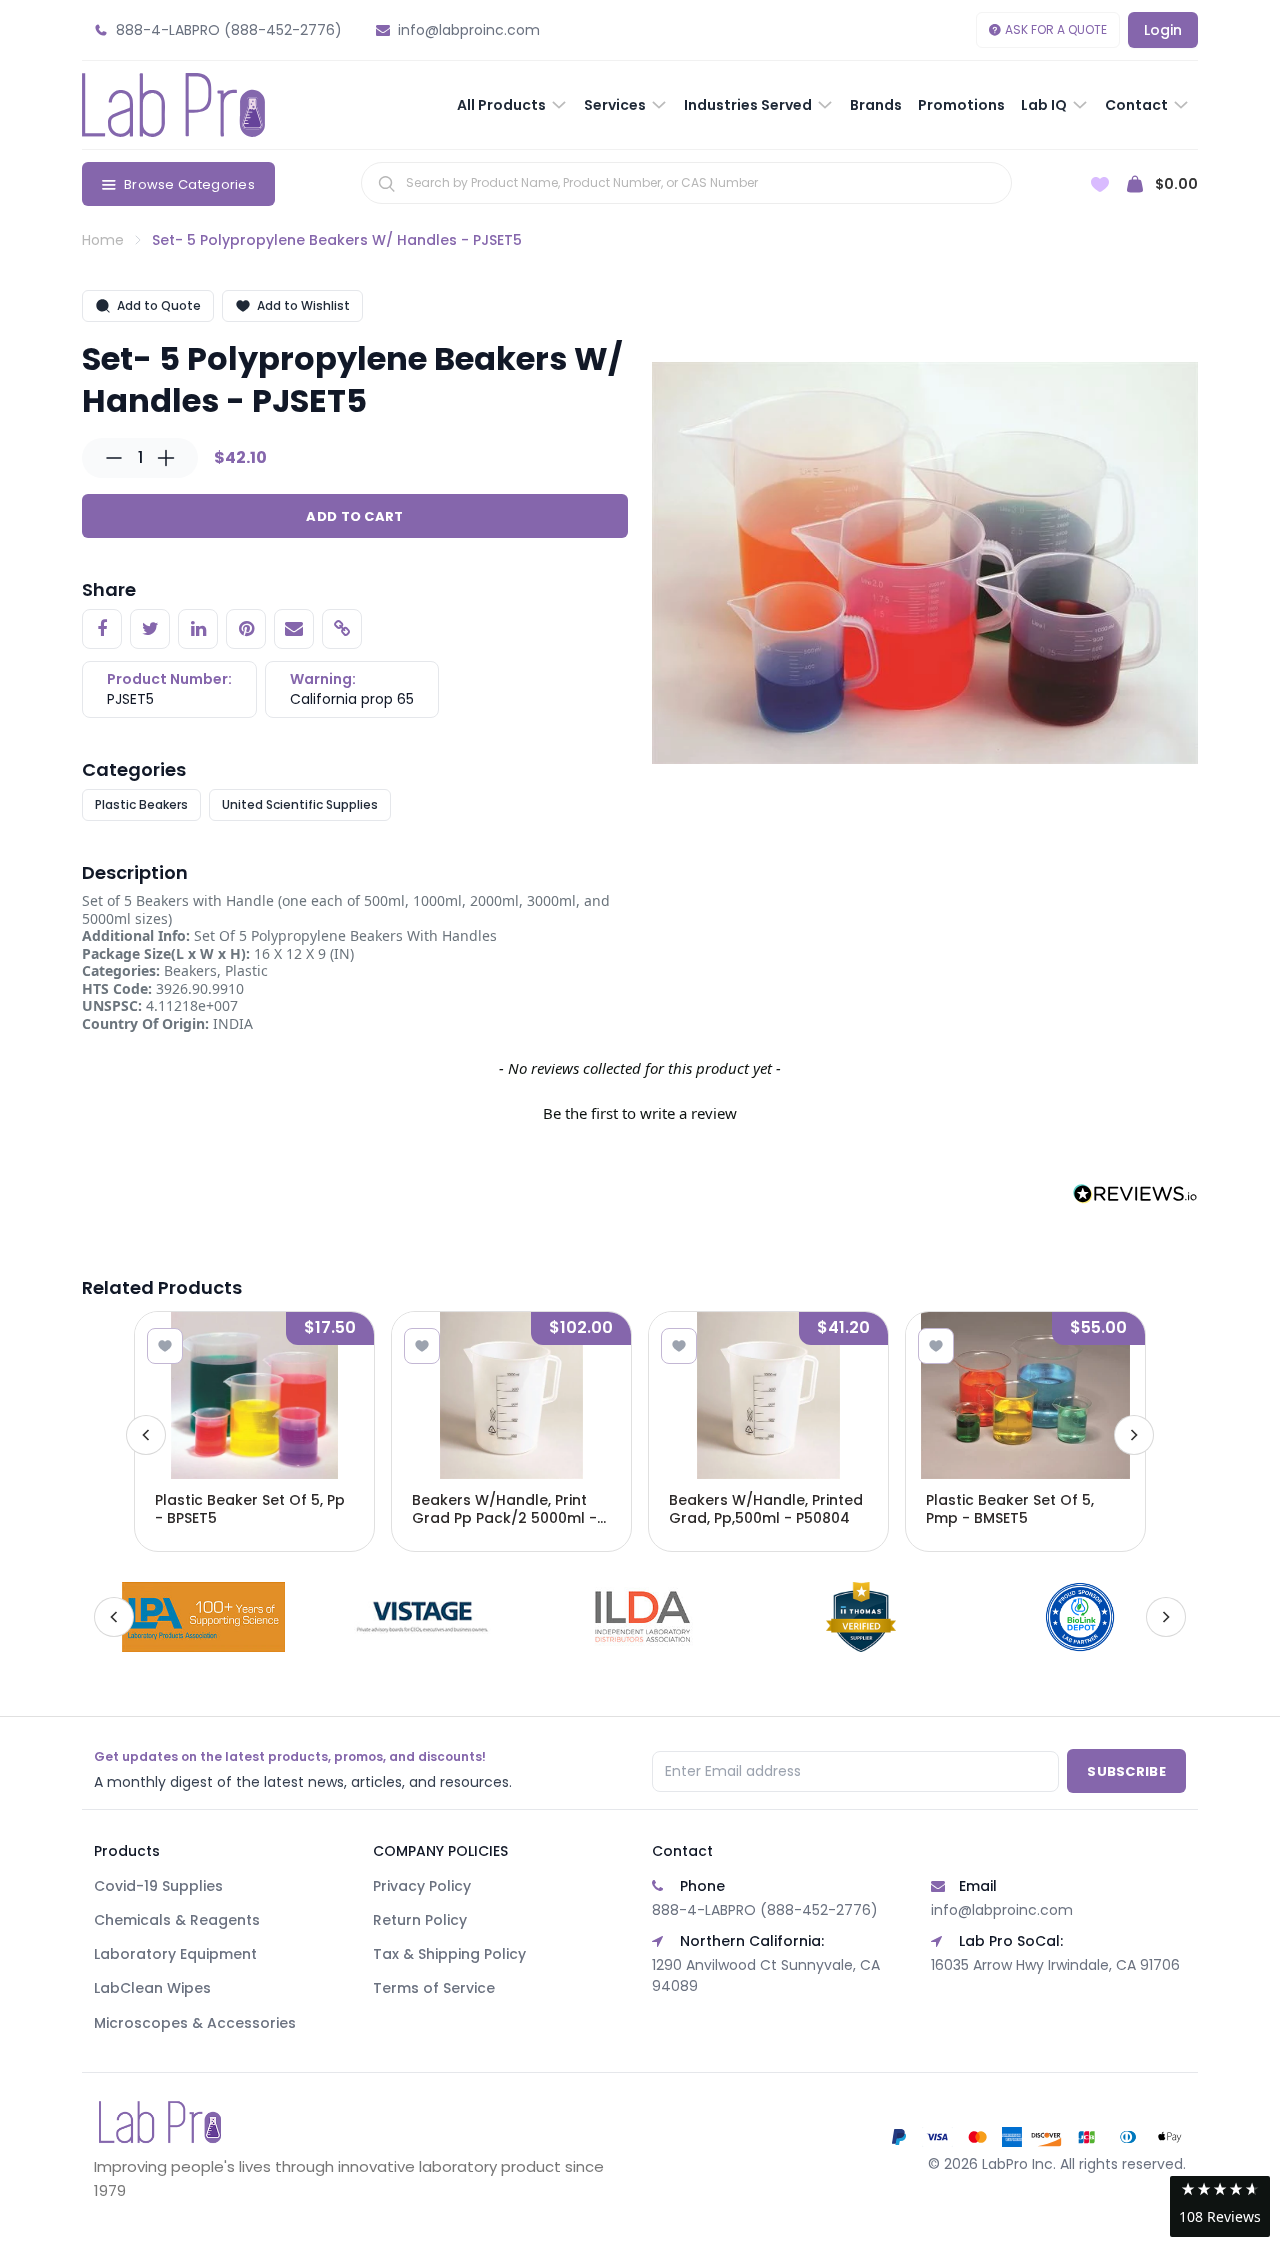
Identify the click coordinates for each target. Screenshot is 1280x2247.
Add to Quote (159, 305)
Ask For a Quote (1056, 29)
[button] (640, 1111)
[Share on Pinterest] (246, 629)
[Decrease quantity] (114, 458)
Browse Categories (189, 184)
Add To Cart (354, 516)
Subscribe (1126, 1771)
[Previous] (146, 1435)
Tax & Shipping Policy (449, 1954)
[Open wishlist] (1100, 184)
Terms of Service (434, 1988)
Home (103, 240)
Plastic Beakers (141, 804)
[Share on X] (150, 629)
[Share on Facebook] (102, 629)
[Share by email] (294, 629)
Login (1163, 30)
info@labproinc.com (1002, 1910)
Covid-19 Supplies (158, 1886)
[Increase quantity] (166, 458)
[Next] (1134, 1435)
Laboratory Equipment (175, 1954)
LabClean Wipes (152, 1988)
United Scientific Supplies (300, 804)
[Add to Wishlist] (165, 1346)
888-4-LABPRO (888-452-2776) (765, 1910)
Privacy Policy (422, 1886)
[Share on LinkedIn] (198, 629)
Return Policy (420, 1920)
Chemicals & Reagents (177, 1920)
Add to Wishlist (303, 305)
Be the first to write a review (640, 1113)
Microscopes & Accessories (195, 2023)
